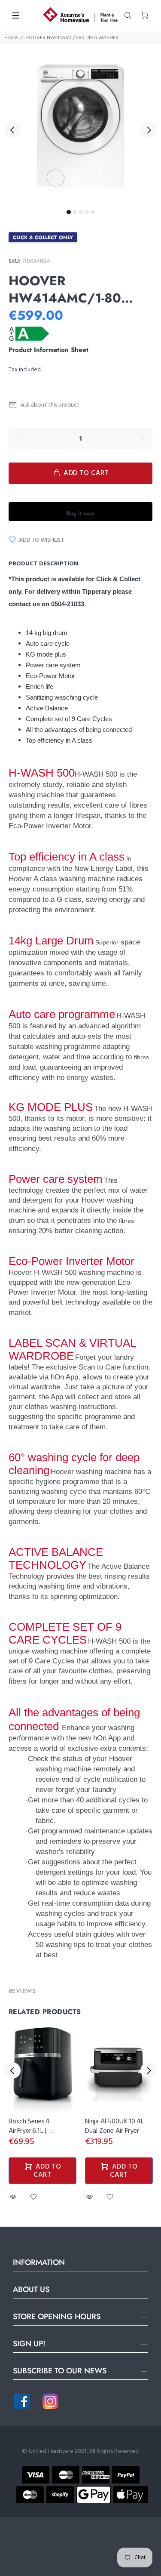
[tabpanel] (80, 125)
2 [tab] (75, 212)
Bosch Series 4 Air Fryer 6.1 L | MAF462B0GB (29, 2131)
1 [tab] (69, 212)
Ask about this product (50, 405)
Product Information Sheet (49, 350)
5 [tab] (93, 212)
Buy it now (80, 513)
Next (149, 130)
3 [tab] (81, 212)
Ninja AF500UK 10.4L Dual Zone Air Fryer (114, 2126)
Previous (12, 130)
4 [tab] (87, 212)
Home (11, 38)
